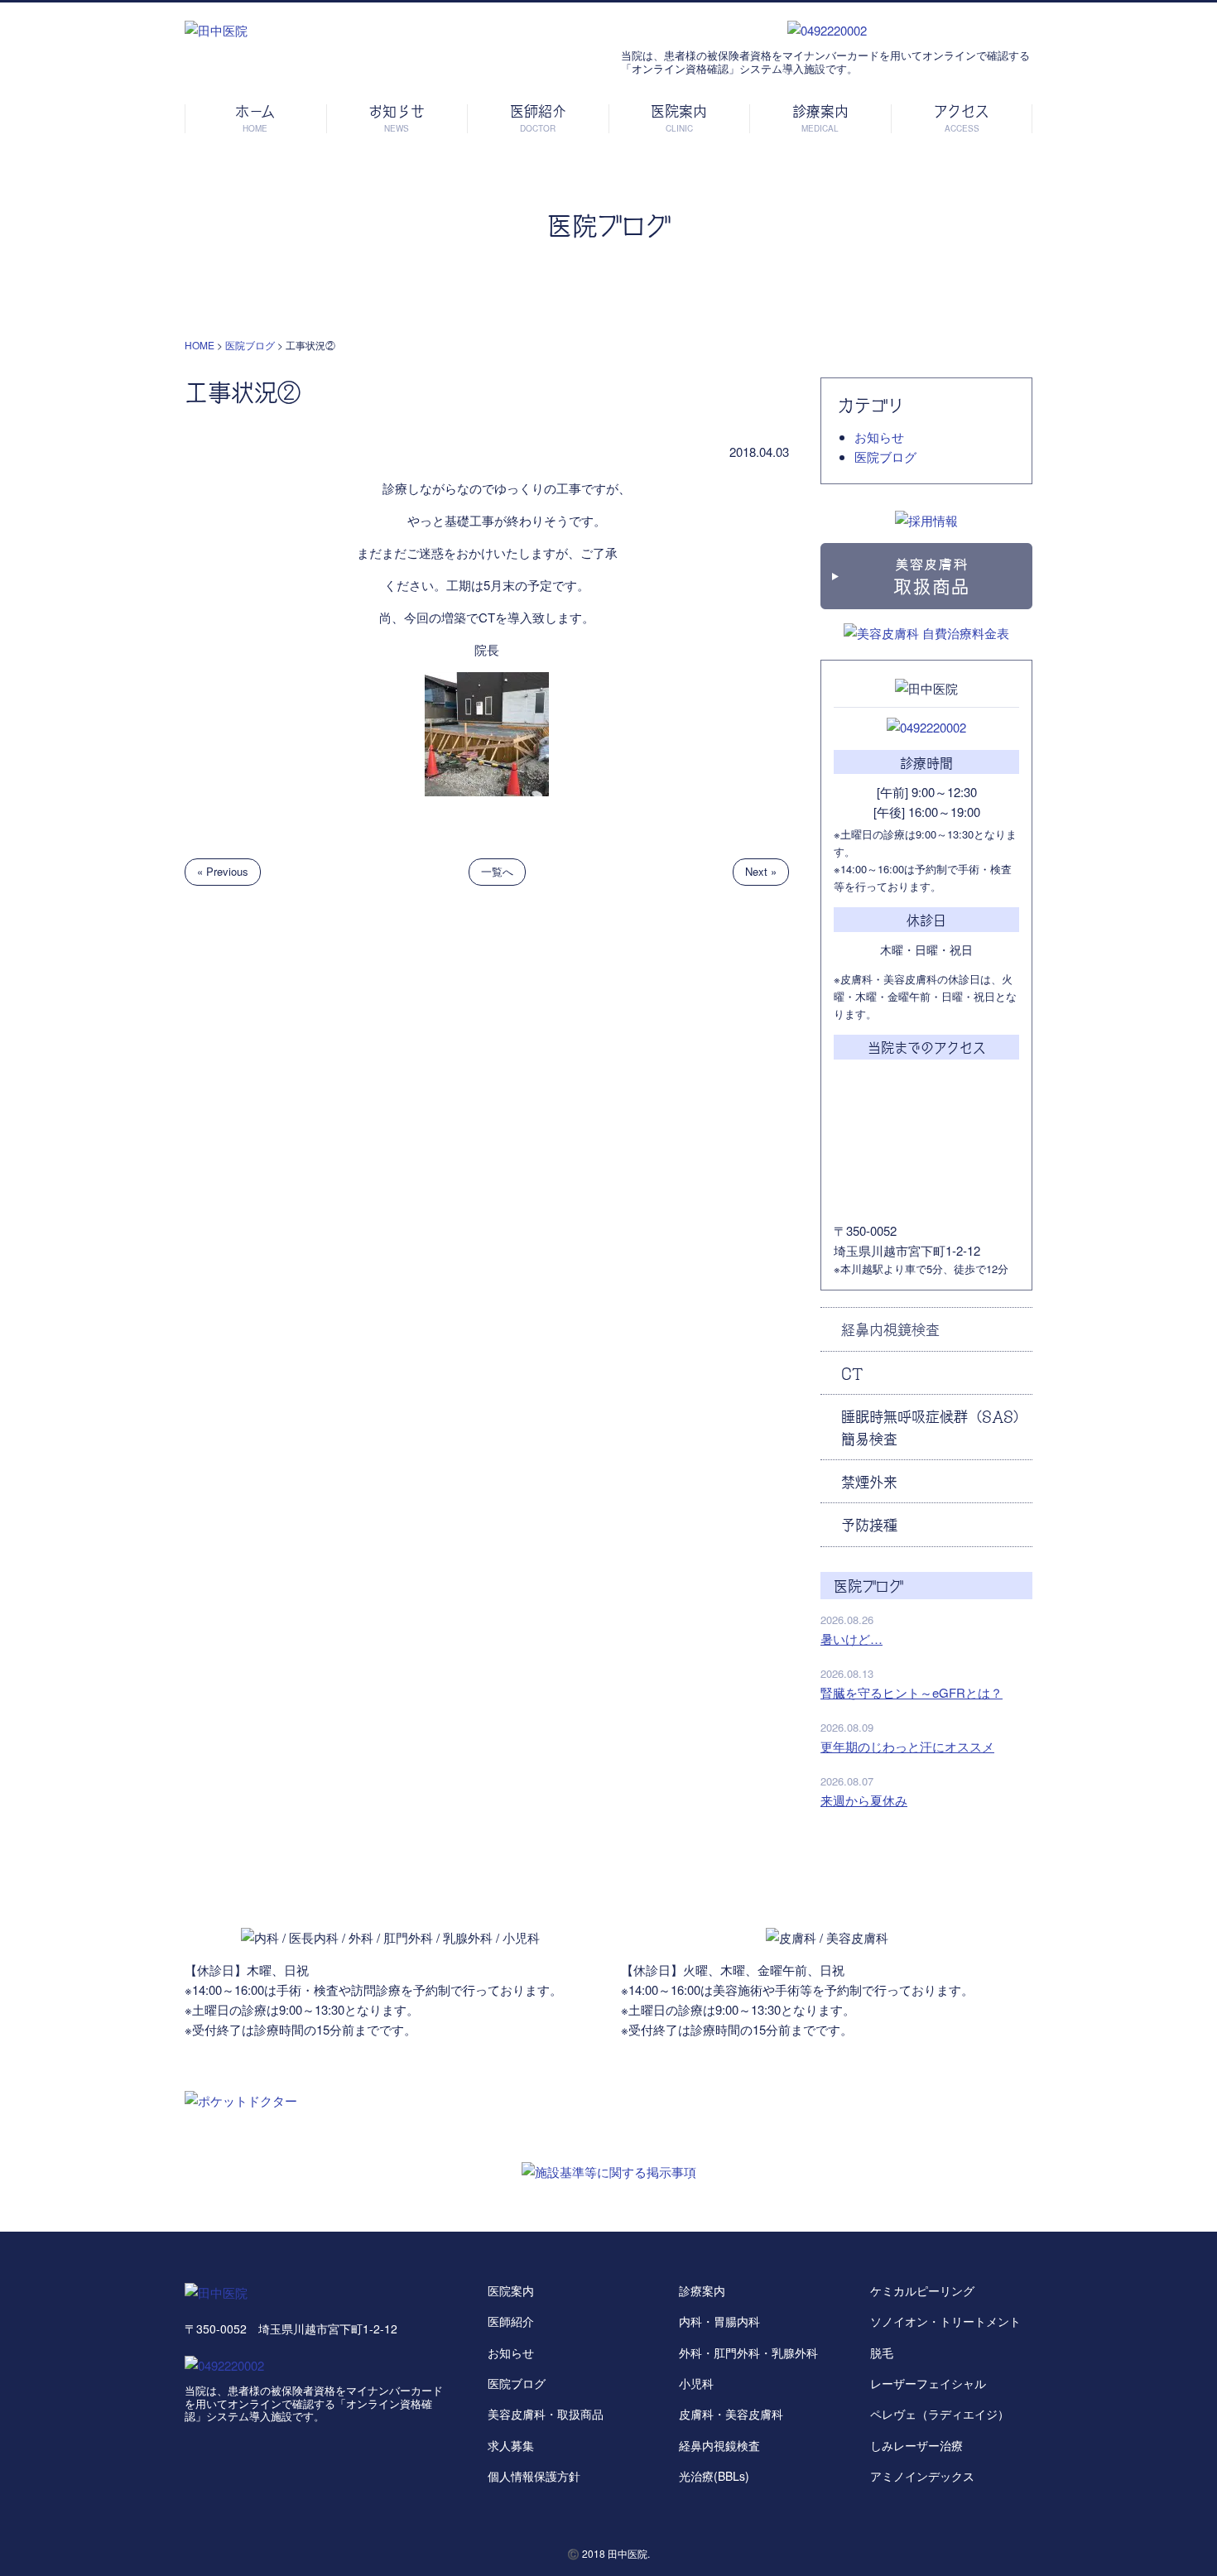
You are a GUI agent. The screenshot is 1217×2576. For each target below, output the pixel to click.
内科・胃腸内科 (719, 2321)
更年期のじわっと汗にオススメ (907, 1746)
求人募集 (511, 2445)
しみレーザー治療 (916, 2445)
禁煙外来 (869, 1481)
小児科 (696, 2383)
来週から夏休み (864, 1800)
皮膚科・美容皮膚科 (731, 2414)
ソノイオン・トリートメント (945, 2321)
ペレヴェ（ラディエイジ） (940, 2414)
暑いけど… (851, 1639)
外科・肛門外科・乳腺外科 (748, 2353)
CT (852, 1372)
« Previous (223, 871)
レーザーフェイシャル (928, 2383)
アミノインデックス (922, 2476)
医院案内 (511, 2290)
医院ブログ (885, 457)
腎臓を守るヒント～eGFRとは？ (912, 1692)
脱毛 (882, 2353)
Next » (761, 871)
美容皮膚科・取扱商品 (546, 2414)
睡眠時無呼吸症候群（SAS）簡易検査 (934, 1427)
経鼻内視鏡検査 (890, 1329)
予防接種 (869, 1524)
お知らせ (879, 437)
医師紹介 (511, 2321)
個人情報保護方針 (534, 2476)
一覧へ (497, 871)
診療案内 (702, 2290)
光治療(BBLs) (714, 2476)
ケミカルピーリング (922, 2290)
